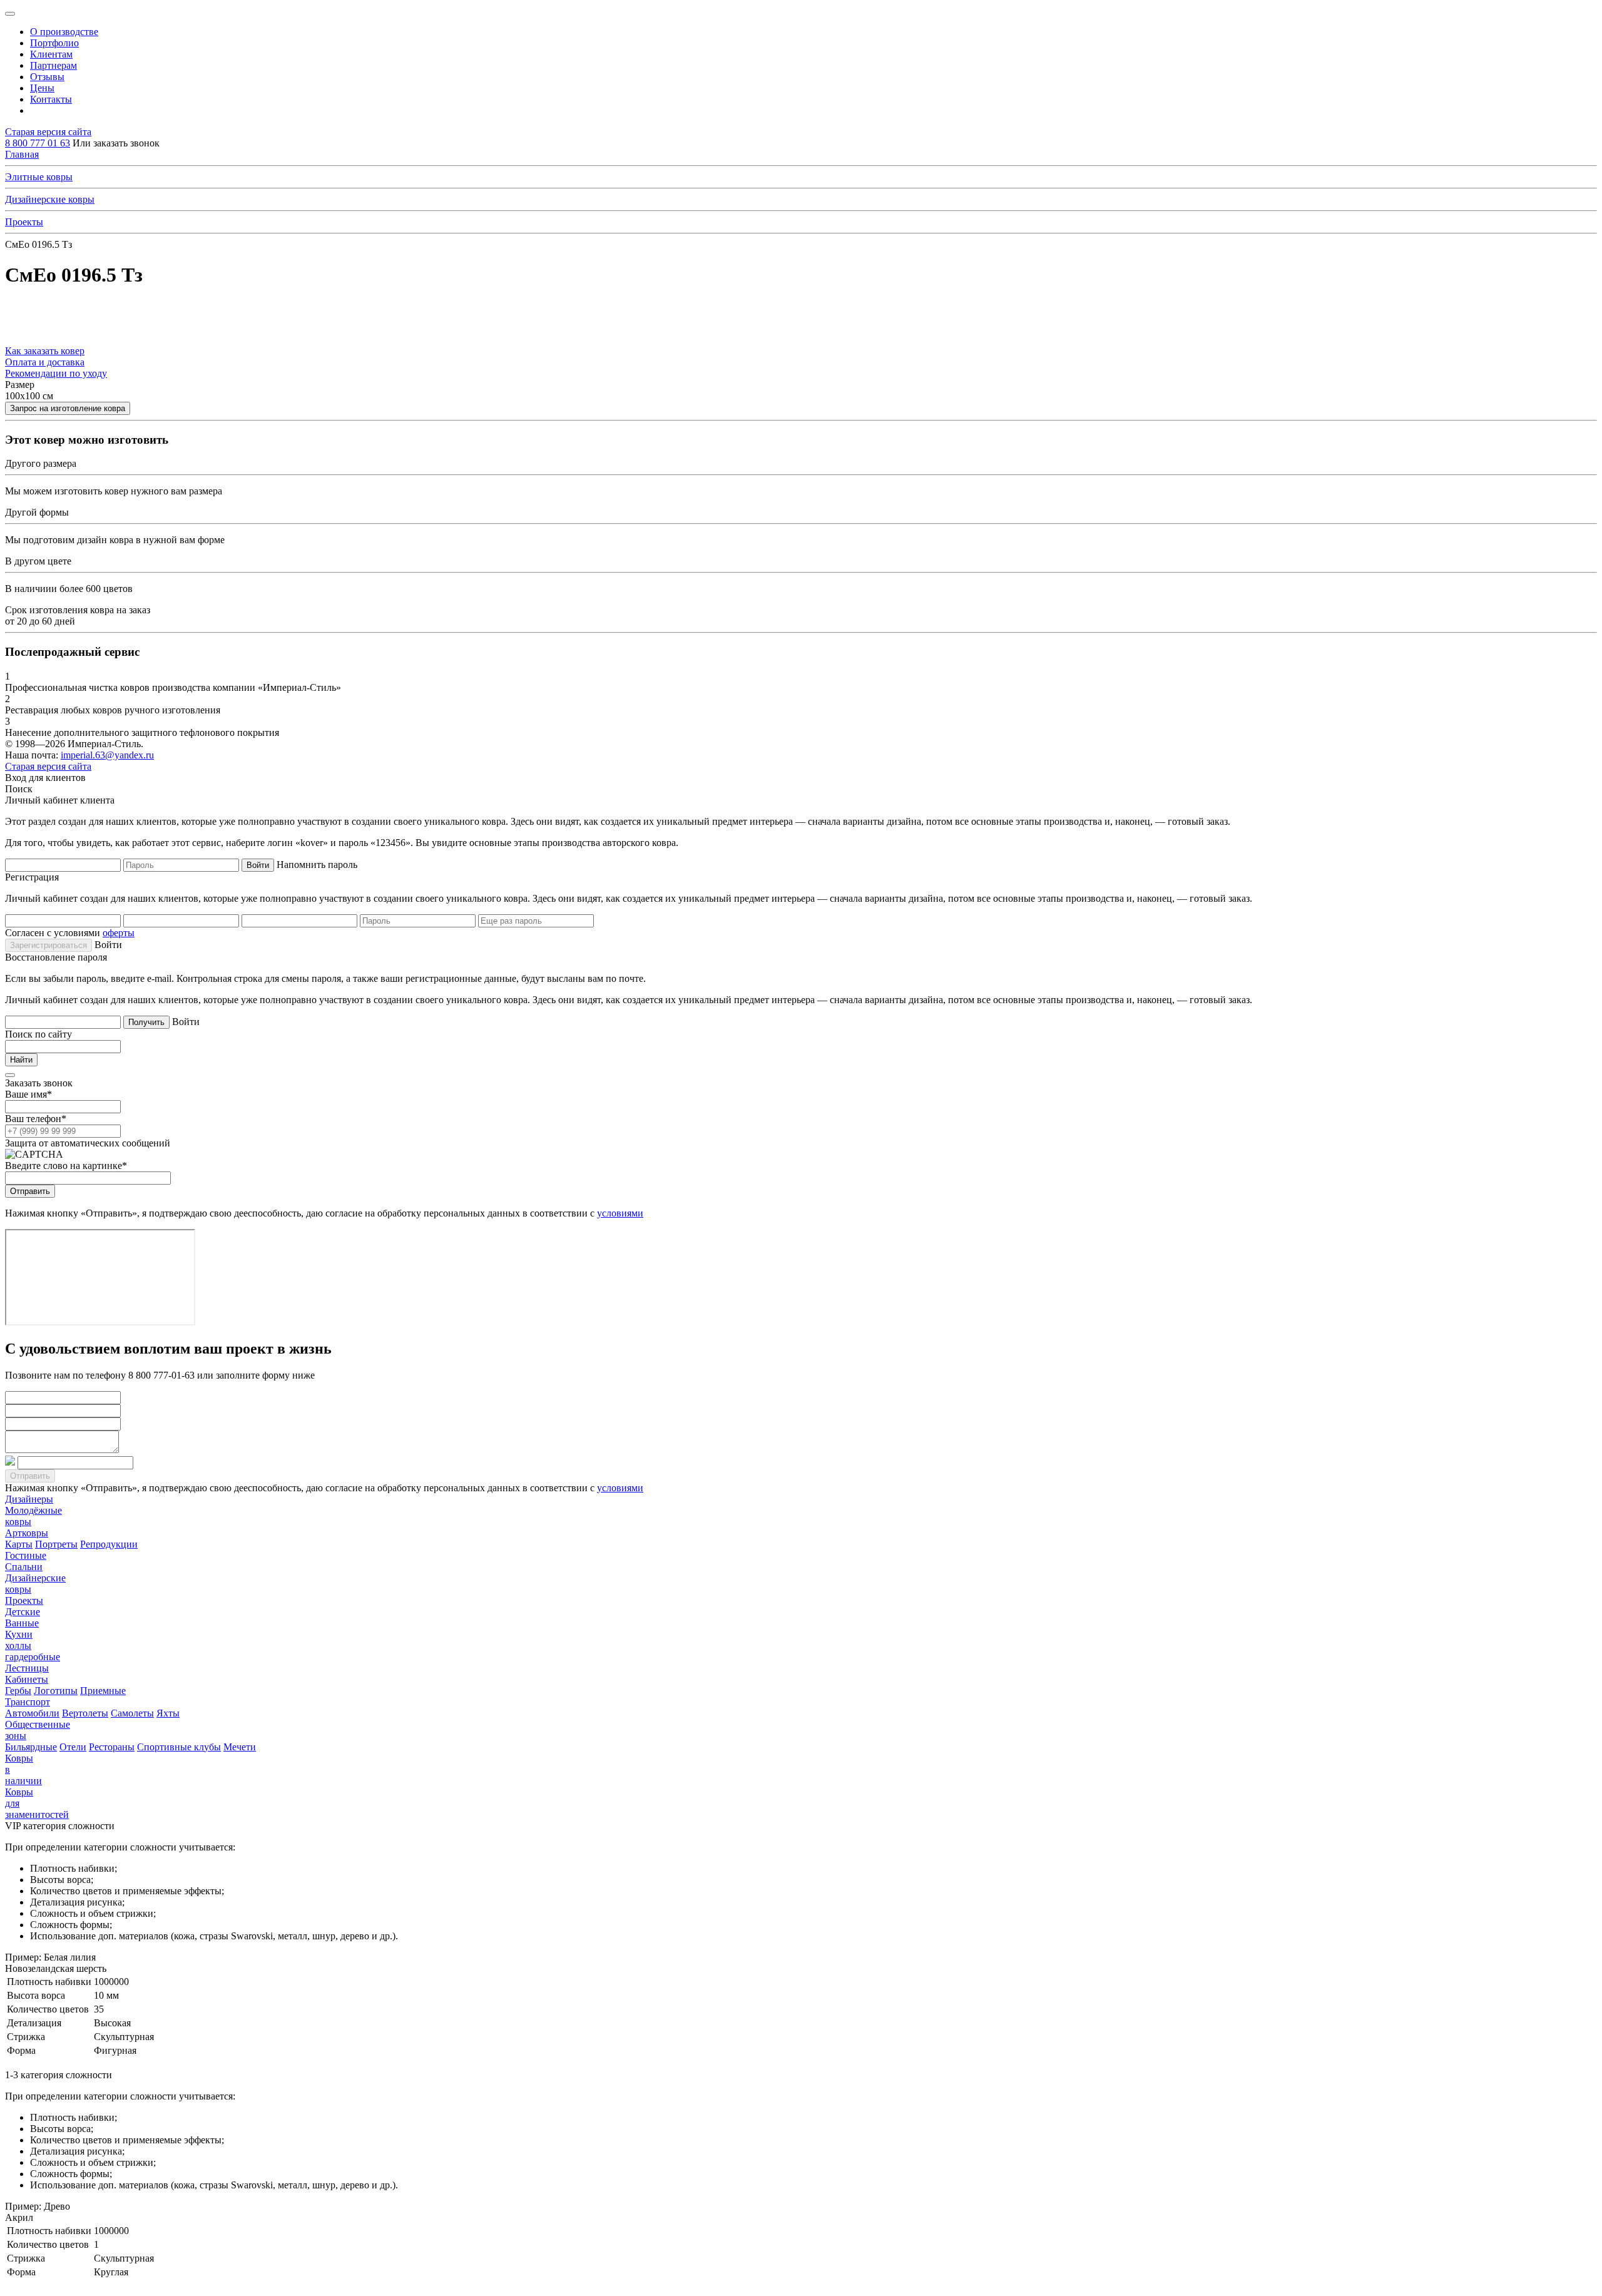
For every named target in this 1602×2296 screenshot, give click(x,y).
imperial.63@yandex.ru (107, 755)
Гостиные (26, 1555)
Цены (42, 88)
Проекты (24, 222)
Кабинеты (27, 1679)
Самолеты (132, 1713)
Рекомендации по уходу (56, 373)
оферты (119, 933)
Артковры (27, 1533)
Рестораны (112, 1747)
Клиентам (51, 54)
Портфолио (54, 43)
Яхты (168, 1713)
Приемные (103, 1691)
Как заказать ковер (45, 351)
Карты (19, 1544)
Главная (22, 154)
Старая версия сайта (48, 132)
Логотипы (56, 1691)
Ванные (22, 1623)
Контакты (51, 99)
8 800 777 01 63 (38, 143)
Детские (23, 1612)
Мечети (240, 1747)
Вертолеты (85, 1713)
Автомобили (32, 1713)
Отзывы (47, 77)
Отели (73, 1747)
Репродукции (109, 1544)
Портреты (56, 1544)
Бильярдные (31, 1747)
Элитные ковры (39, 177)
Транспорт (28, 1702)
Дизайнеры (29, 1499)
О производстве (64, 32)
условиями (620, 1213)
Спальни (24, 1567)
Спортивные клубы (179, 1747)
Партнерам (54, 65)
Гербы (18, 1691)
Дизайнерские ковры (50, 199)
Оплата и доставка (45, 362)
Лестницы (27, 1668)
